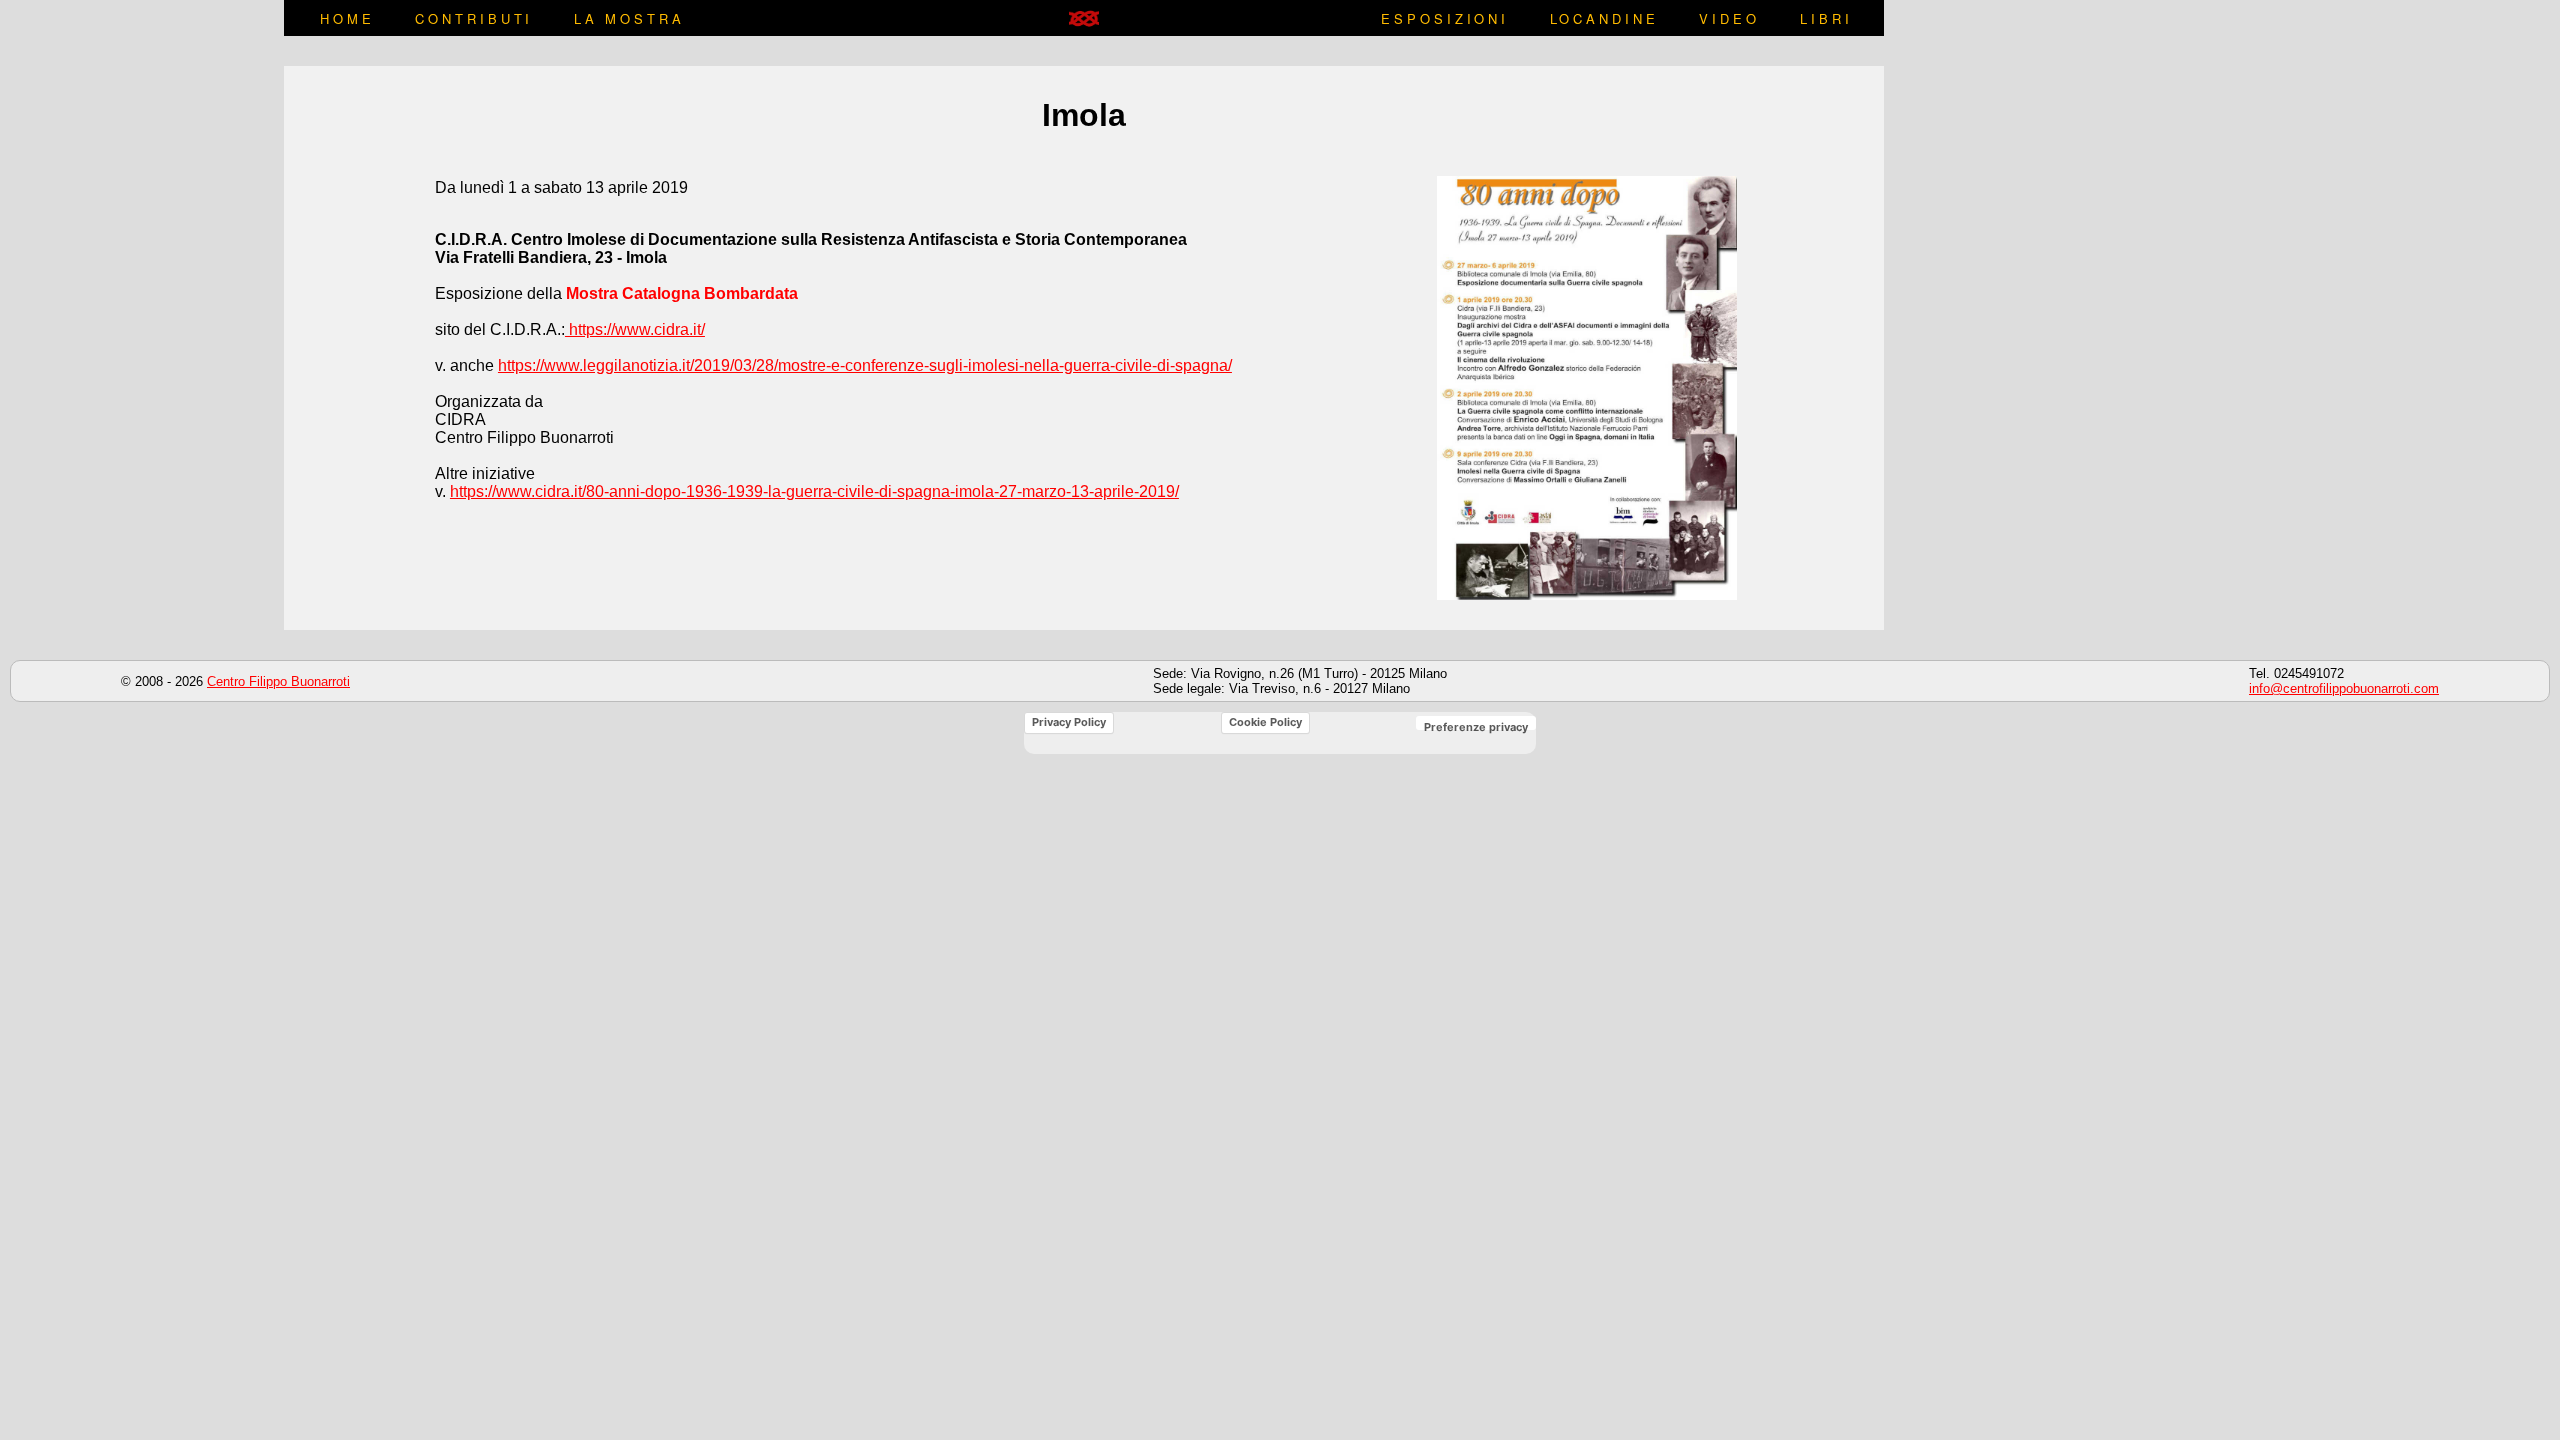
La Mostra (629, 18)
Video (1729, 18)
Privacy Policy (1069, 722)
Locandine (1604, 18)
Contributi (474, 18)
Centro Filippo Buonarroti (278, 681)
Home (347, 18)
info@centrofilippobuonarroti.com (2344, 688)
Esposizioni (1445, 18)
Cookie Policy (1265, 722)
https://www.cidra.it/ (635, 329)
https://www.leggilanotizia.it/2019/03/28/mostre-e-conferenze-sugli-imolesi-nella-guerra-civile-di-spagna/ (865, 365)
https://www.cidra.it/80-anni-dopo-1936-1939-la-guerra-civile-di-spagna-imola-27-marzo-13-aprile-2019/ (814, 491)
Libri (1826, 18)
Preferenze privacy (1476, 727)
